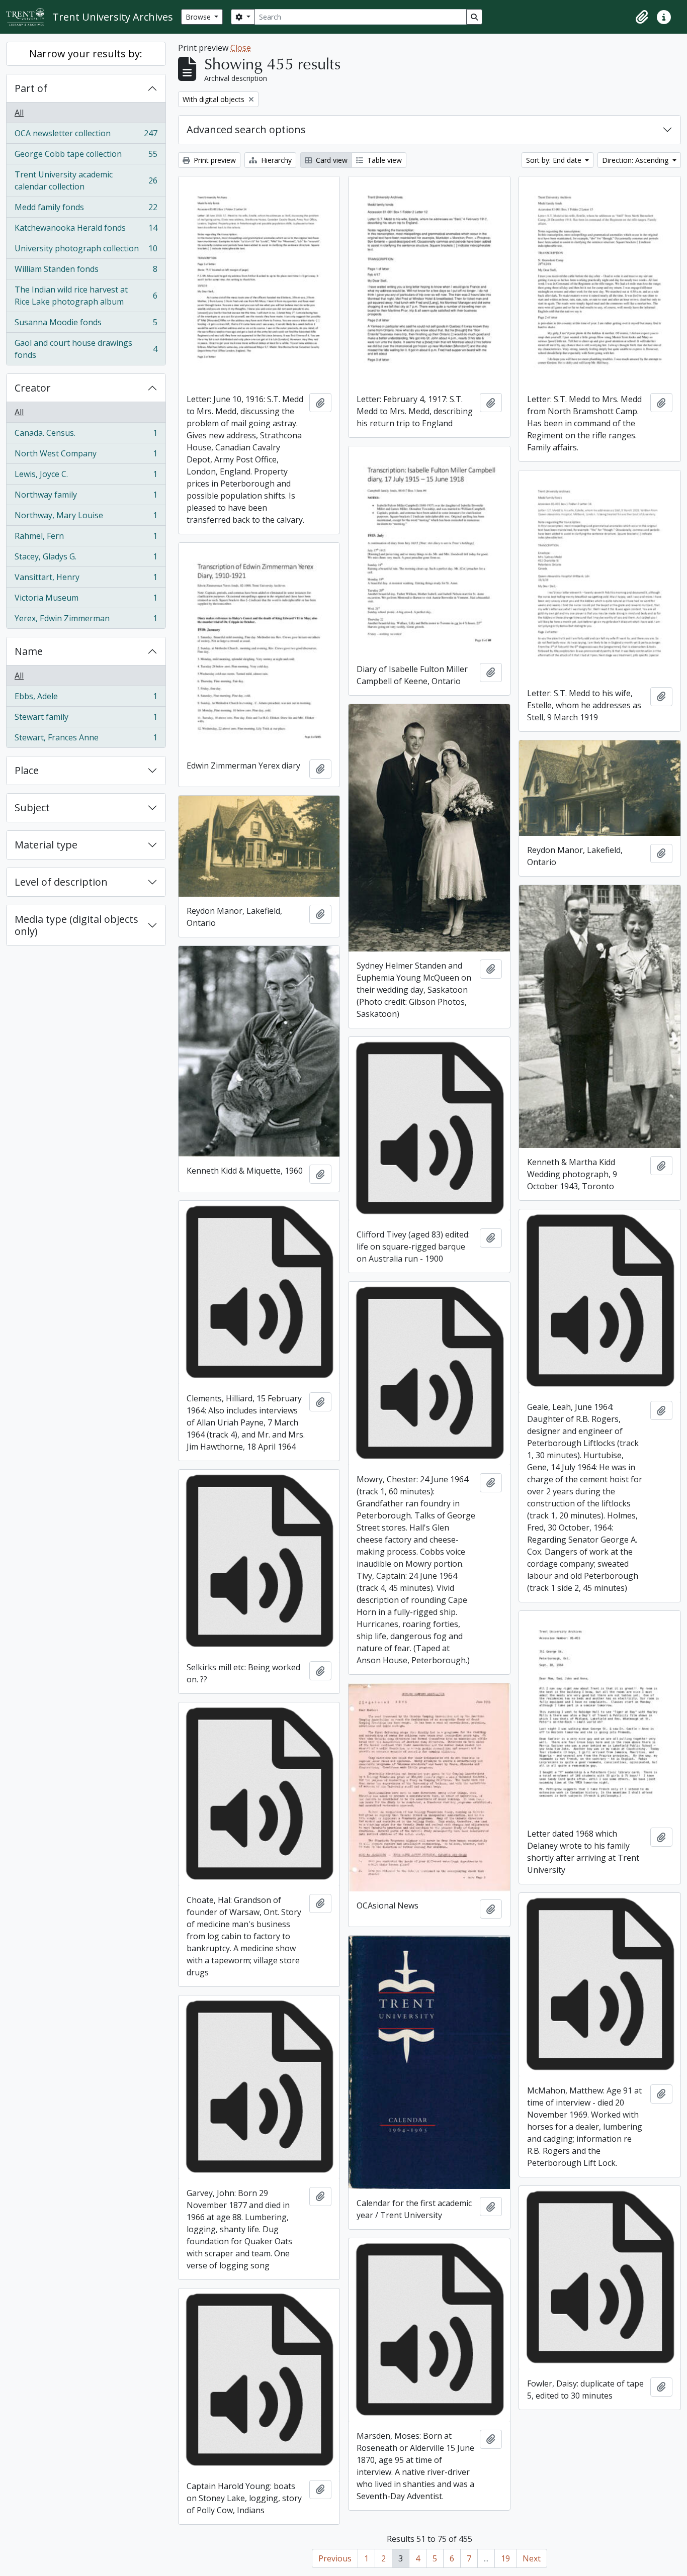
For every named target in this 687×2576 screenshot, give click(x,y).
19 (505, 2558)
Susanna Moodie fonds (86, 325)
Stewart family (86, 719)
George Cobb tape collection (86, 156)
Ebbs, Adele (86, 699)
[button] (642, 17)
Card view (331, 160)
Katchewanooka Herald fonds (86, 230)
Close (241, 48)
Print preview (214, 160)
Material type (46, 845)
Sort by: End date (555, 160)
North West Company (86, 456)
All (19, 113)
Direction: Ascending (636, 160)
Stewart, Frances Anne (86, 740)
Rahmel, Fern (86, 538)
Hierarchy (275, 160)
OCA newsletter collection (86, 136)
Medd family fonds (86, 210)
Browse (199, 17)
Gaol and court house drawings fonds (86, 349)
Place (27, 770)
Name (29, 651)
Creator (33, 388)
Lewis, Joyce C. (86, 476)
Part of (31, 88)
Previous (335, 2558)
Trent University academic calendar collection (86, 180)
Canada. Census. (86, 435)
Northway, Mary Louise (86, 518)
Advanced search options (246, 129)
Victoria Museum (86, 600)
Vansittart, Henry (86, 580)
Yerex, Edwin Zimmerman (86, 621)
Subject (32, 807)
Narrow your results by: (86, 54)
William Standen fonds (86, 271)
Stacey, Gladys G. (86, 559)
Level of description (61, 882)
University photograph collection (86, 251)
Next (532, 2558)
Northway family (86, 497)
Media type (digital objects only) (76, 925)
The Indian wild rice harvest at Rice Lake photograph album (86, 296)
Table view (383, 160)
